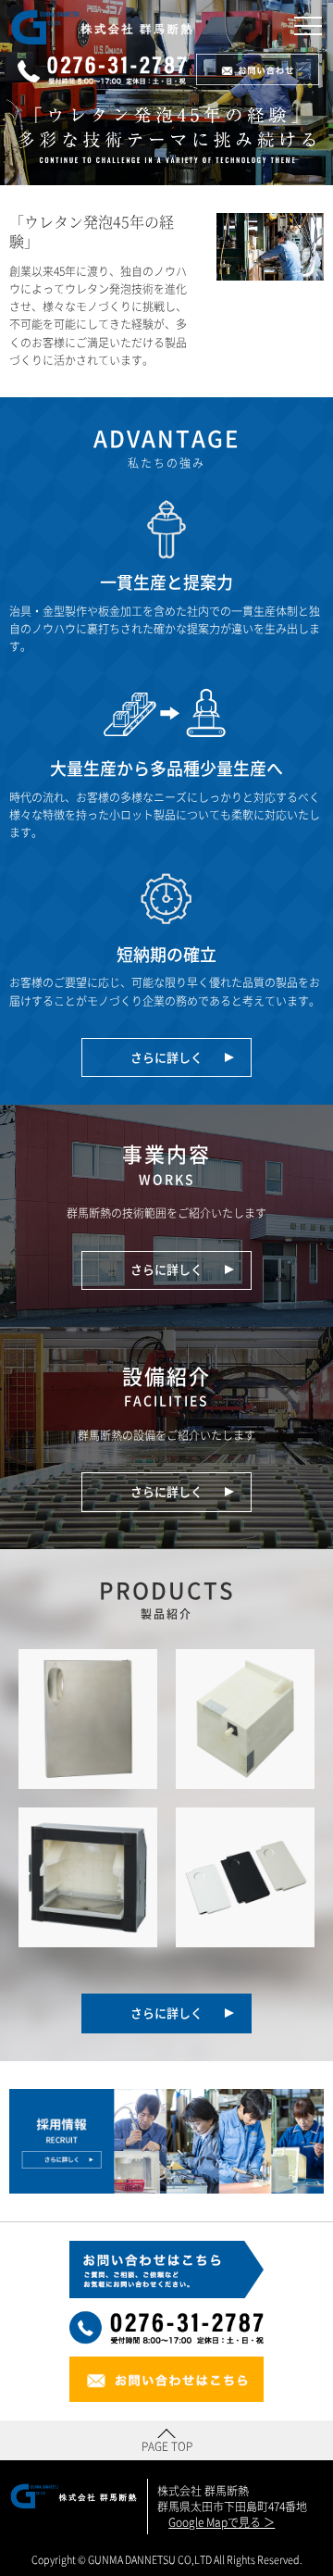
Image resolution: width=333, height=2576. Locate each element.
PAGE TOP (167, 2446)
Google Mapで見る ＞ (222, 2523)
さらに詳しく (168, 1057)
